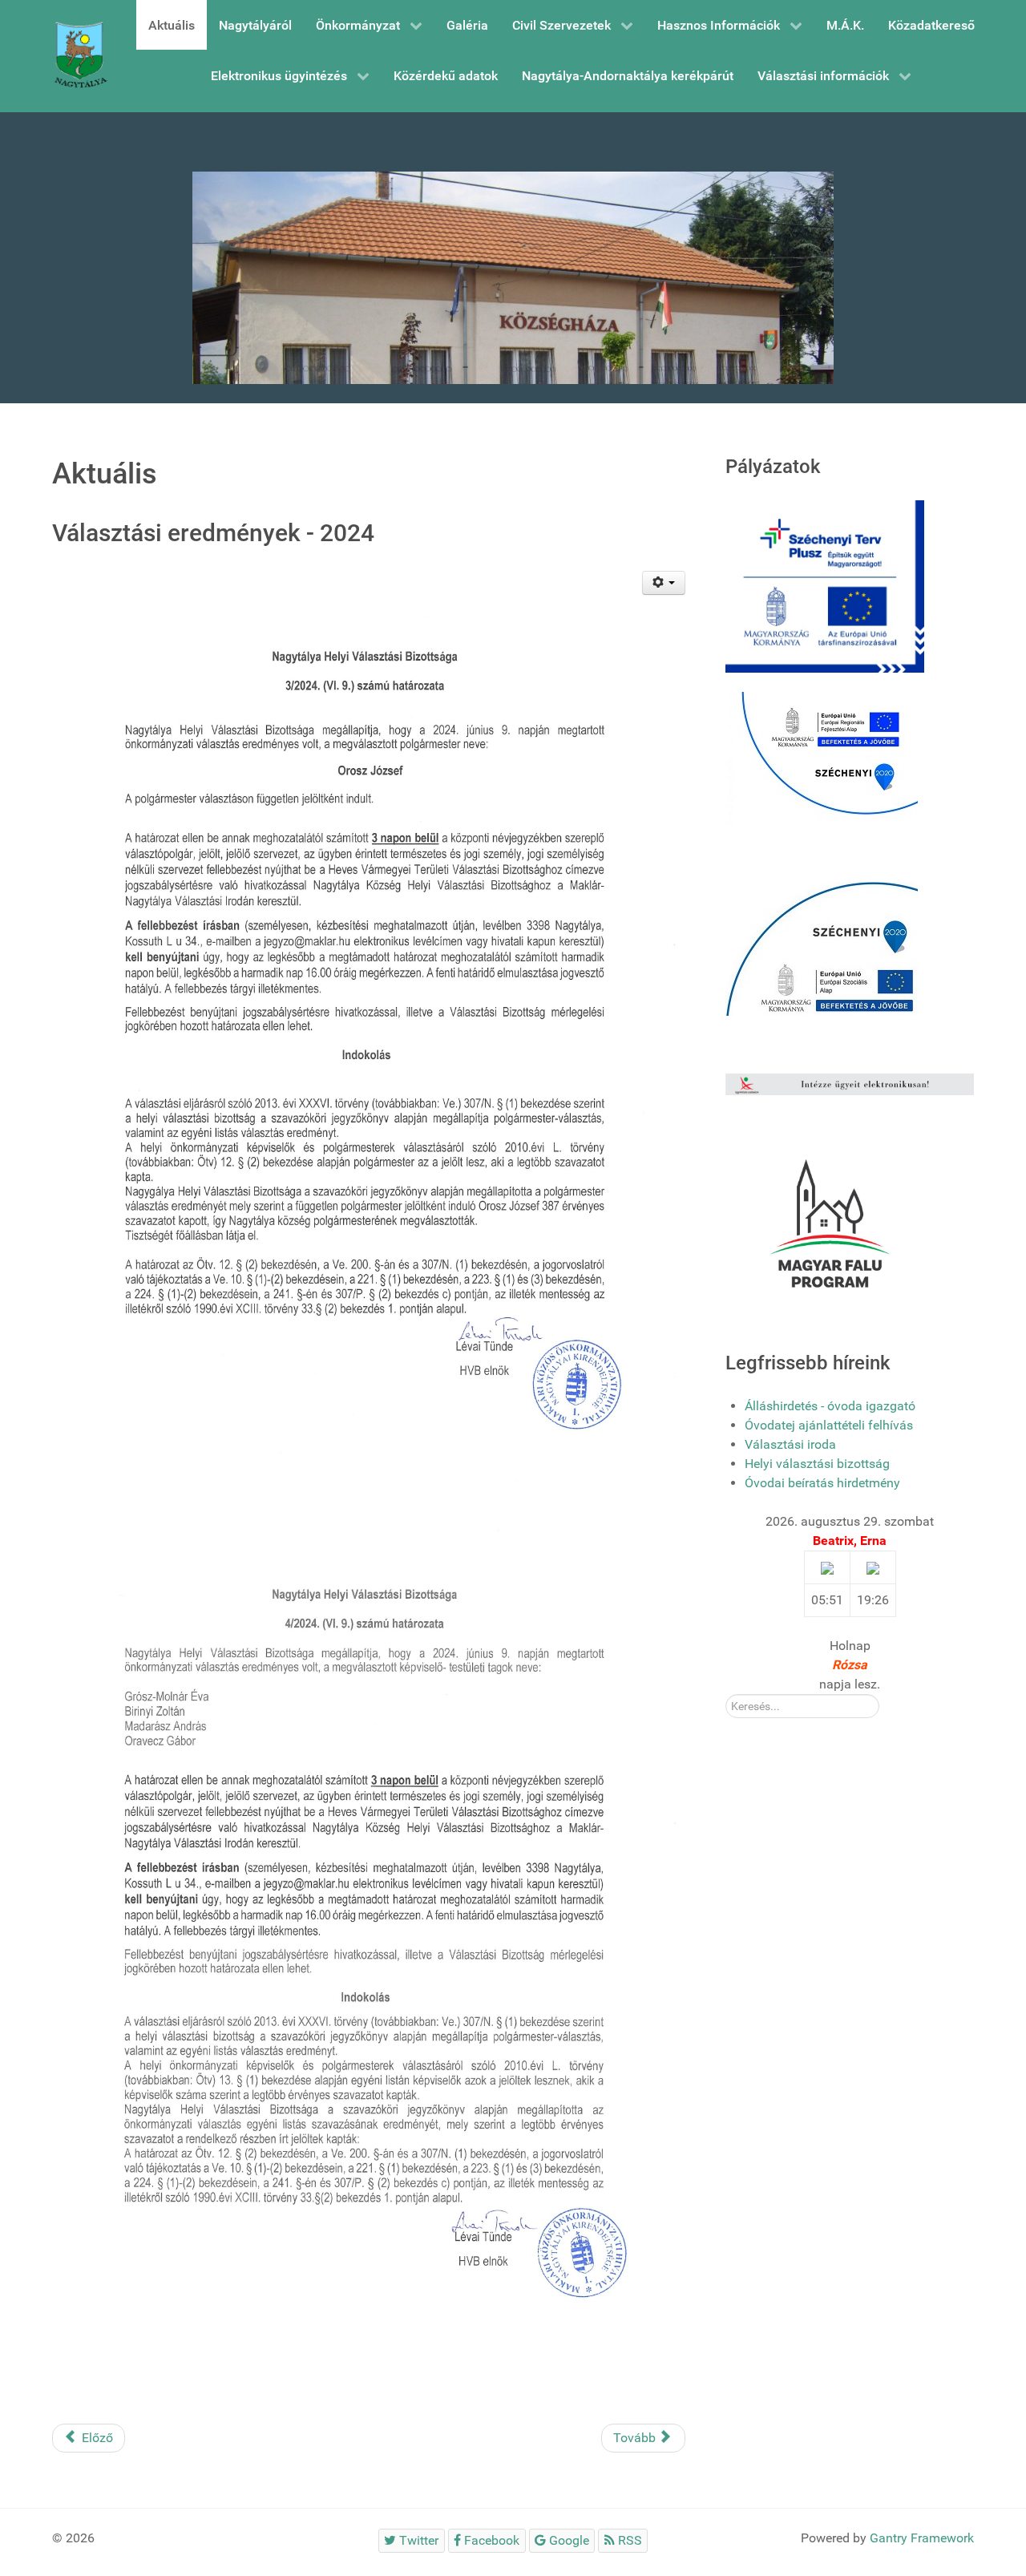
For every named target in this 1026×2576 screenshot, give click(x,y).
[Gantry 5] (80, 56)
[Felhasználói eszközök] (664, 583)
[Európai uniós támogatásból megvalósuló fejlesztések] (822, 757)
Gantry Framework (922, 2538)
